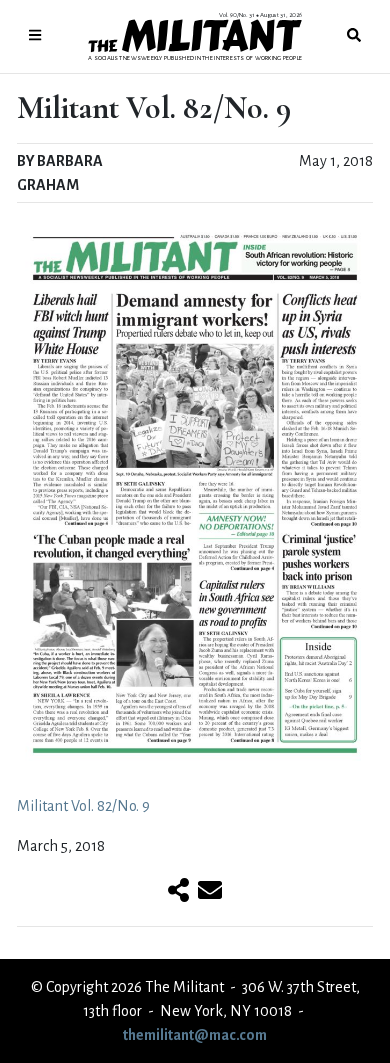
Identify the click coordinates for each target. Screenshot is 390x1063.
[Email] (210, 892)
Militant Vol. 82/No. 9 (83, 806)
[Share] (178, 892)
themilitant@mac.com (195, 1035)
